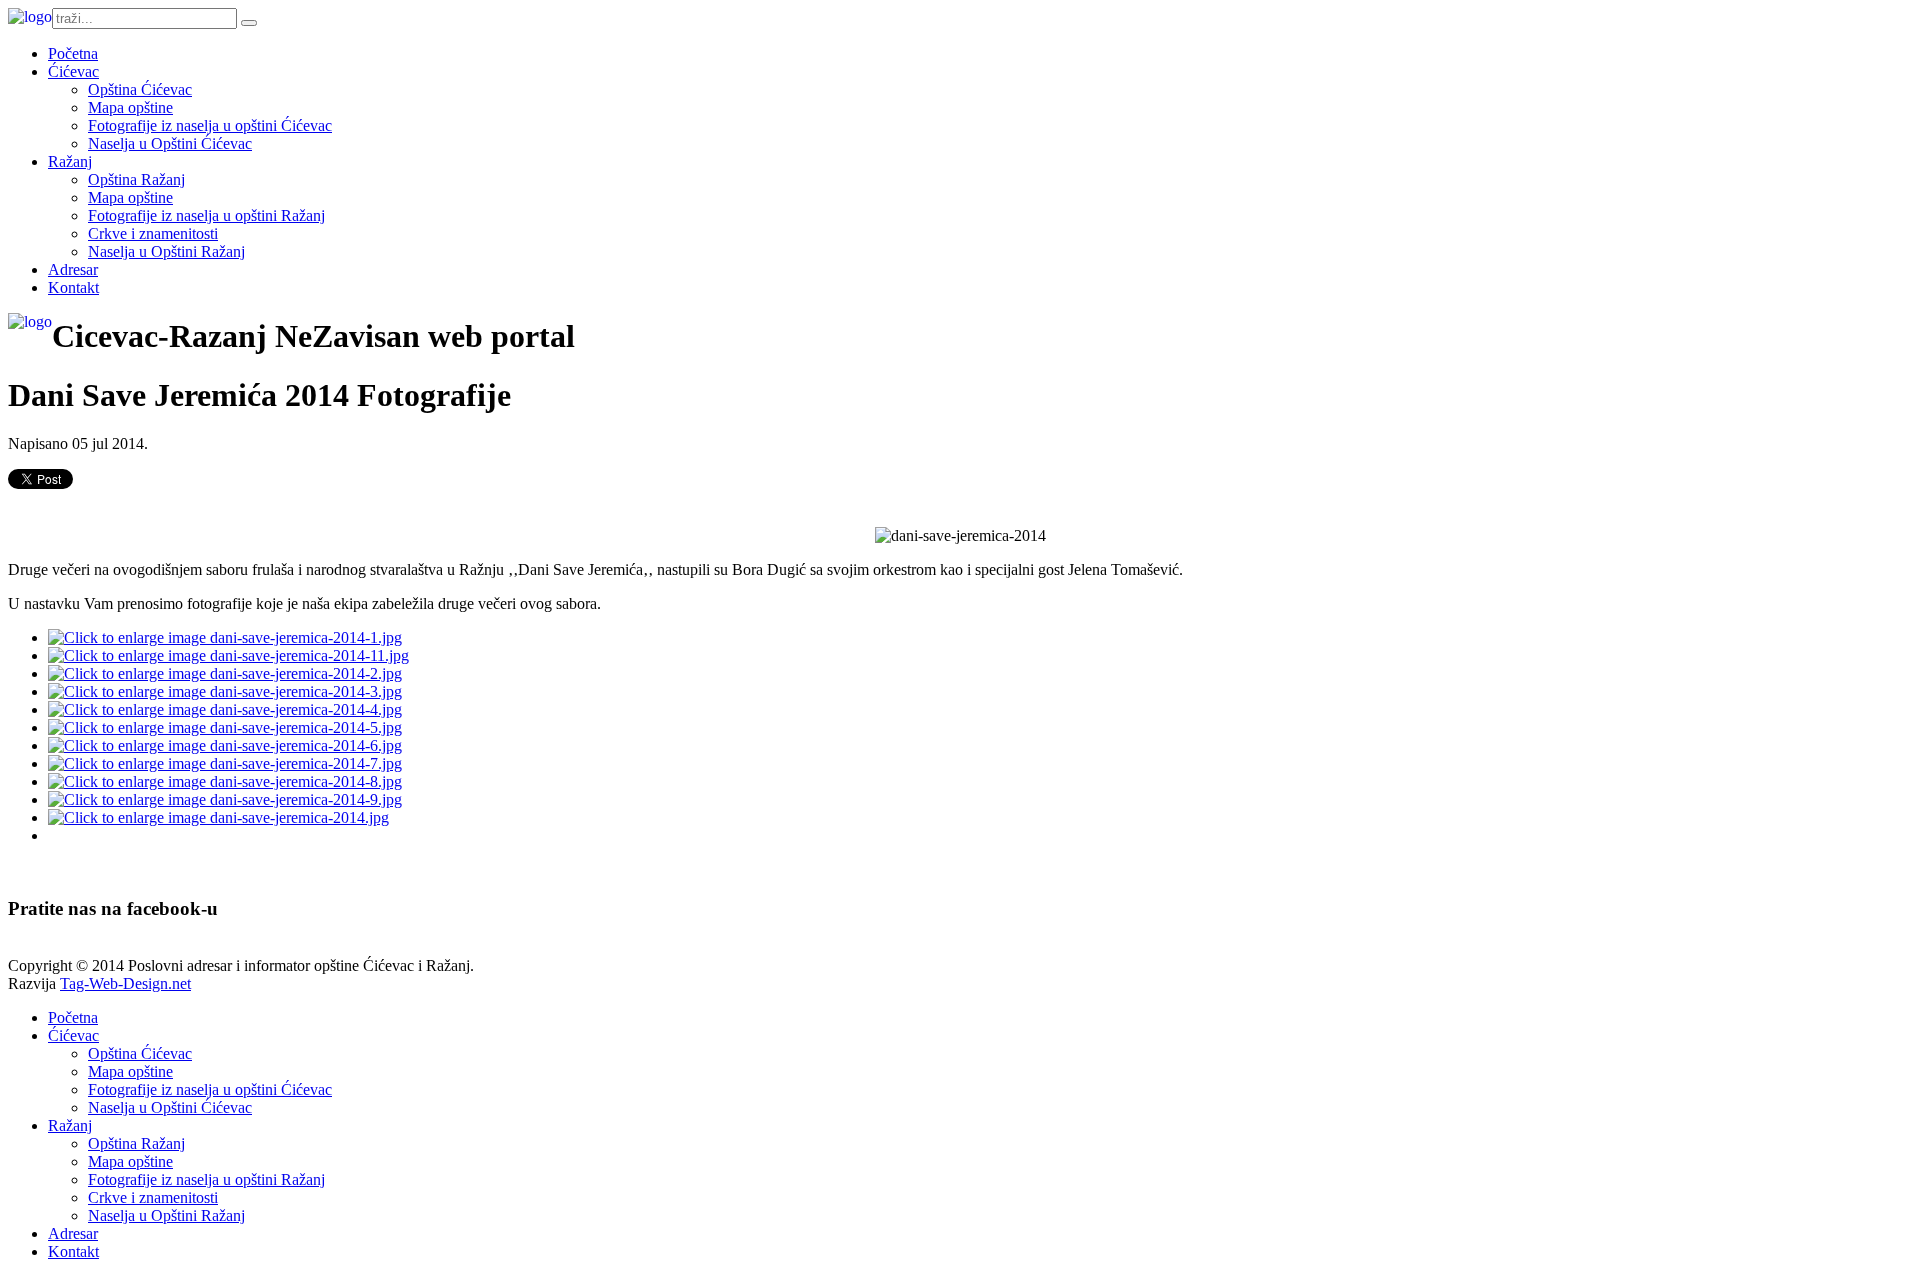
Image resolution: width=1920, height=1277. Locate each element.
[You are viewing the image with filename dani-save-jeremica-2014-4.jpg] (225, 709)
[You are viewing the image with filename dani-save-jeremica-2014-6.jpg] (225, 745)
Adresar (73, 269)
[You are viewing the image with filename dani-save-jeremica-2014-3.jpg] (225, 691)
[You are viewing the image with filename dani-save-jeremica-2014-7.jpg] (225, 763)
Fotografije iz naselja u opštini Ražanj (206, 215)
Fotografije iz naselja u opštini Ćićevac (210, 125)
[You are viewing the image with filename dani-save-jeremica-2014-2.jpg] (225, 673)
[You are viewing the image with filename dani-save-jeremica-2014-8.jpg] (225, 781)
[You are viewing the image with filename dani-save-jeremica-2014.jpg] (218, 817)
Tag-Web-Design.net (125, 983)
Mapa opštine (130, 107)
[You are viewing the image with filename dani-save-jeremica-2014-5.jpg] (225, 727)
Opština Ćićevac (140, 89)
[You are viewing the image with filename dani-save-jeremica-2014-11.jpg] (228, 655)
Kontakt (73, 287)
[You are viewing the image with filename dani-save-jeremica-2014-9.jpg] (225, 799)
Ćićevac (73, 71)
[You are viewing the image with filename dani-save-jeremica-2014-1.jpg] (225, 637)
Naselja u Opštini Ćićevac (170, 143)
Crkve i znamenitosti (153, 233)
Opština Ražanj (136, 179)
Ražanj (70, 161)
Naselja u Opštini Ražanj (166, 251)
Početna (73, 53)
